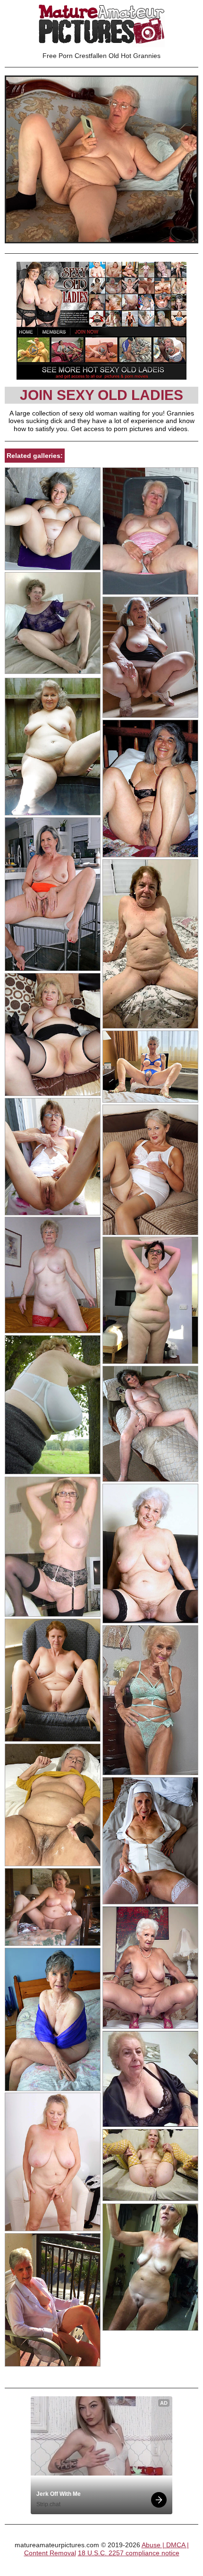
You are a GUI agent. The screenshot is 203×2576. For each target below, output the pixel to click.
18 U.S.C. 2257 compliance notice (129, 2553)
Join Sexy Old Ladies (101, 395)
